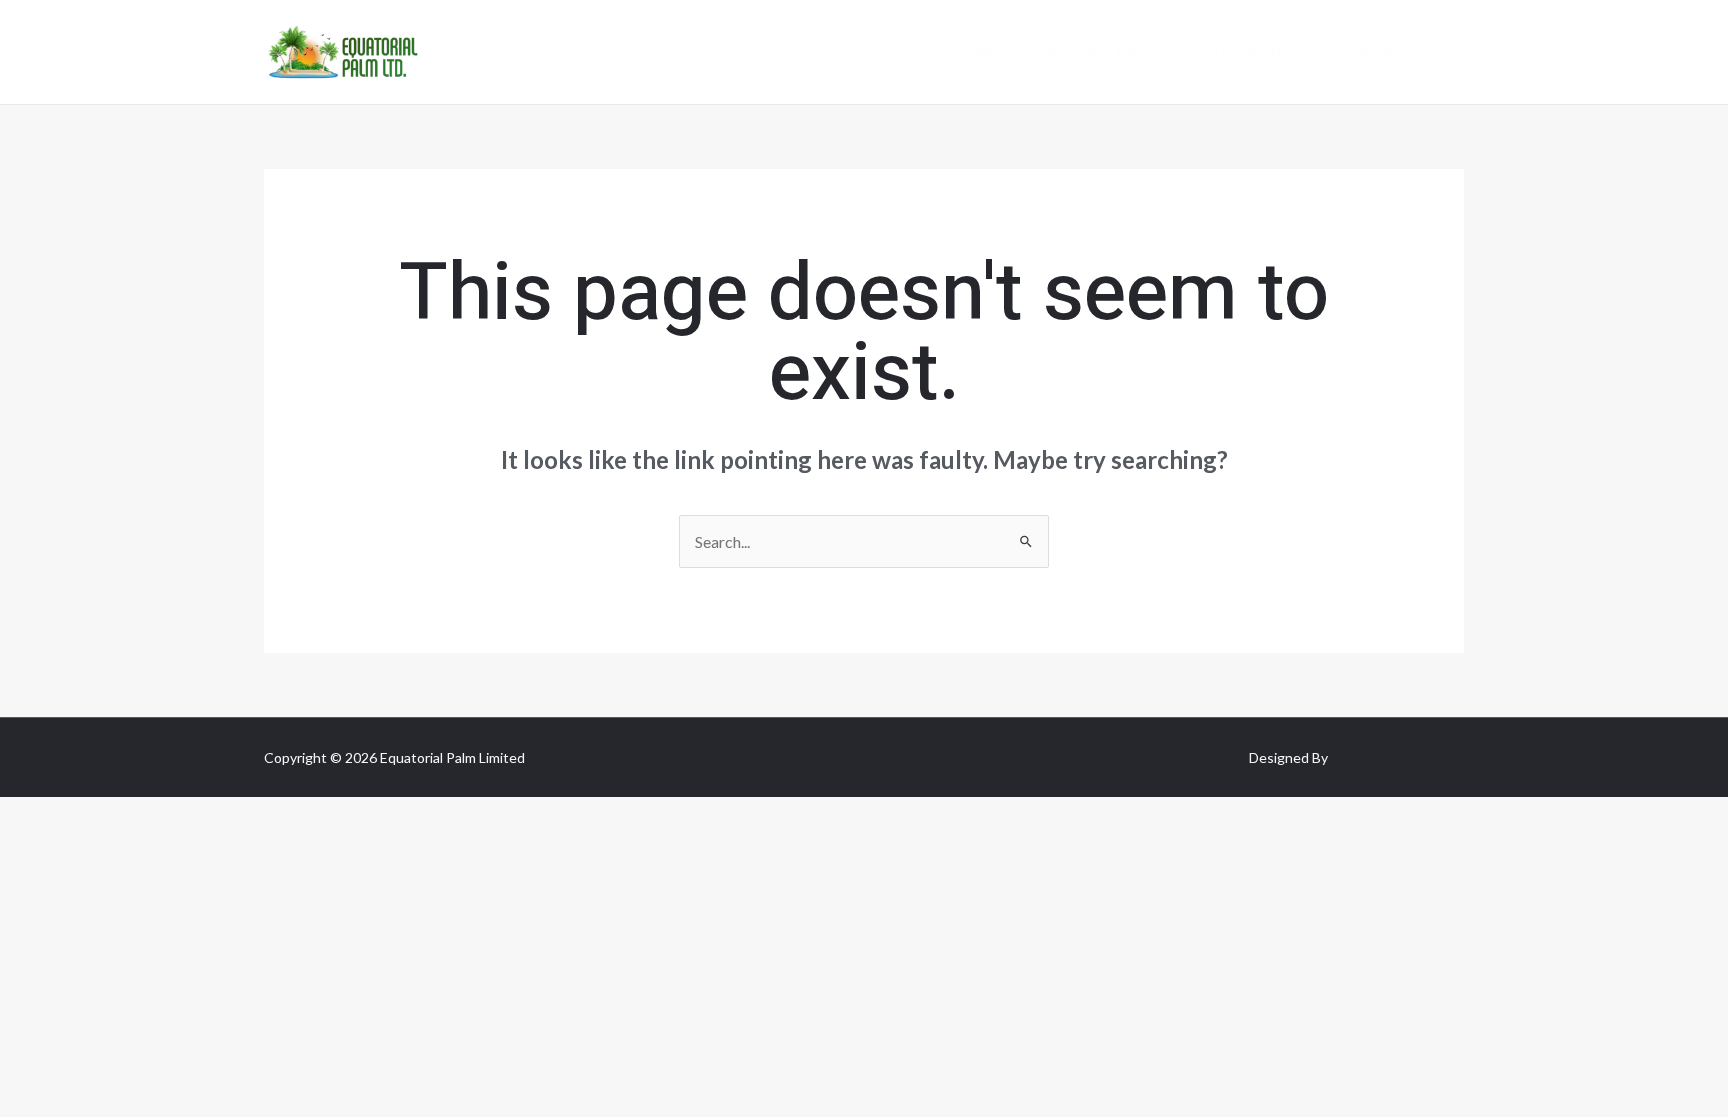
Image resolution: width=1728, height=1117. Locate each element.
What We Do (1243, 52)
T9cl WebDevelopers (1397, 757)
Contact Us (1391, 52)
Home (974, 52)
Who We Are (1095, 52)
